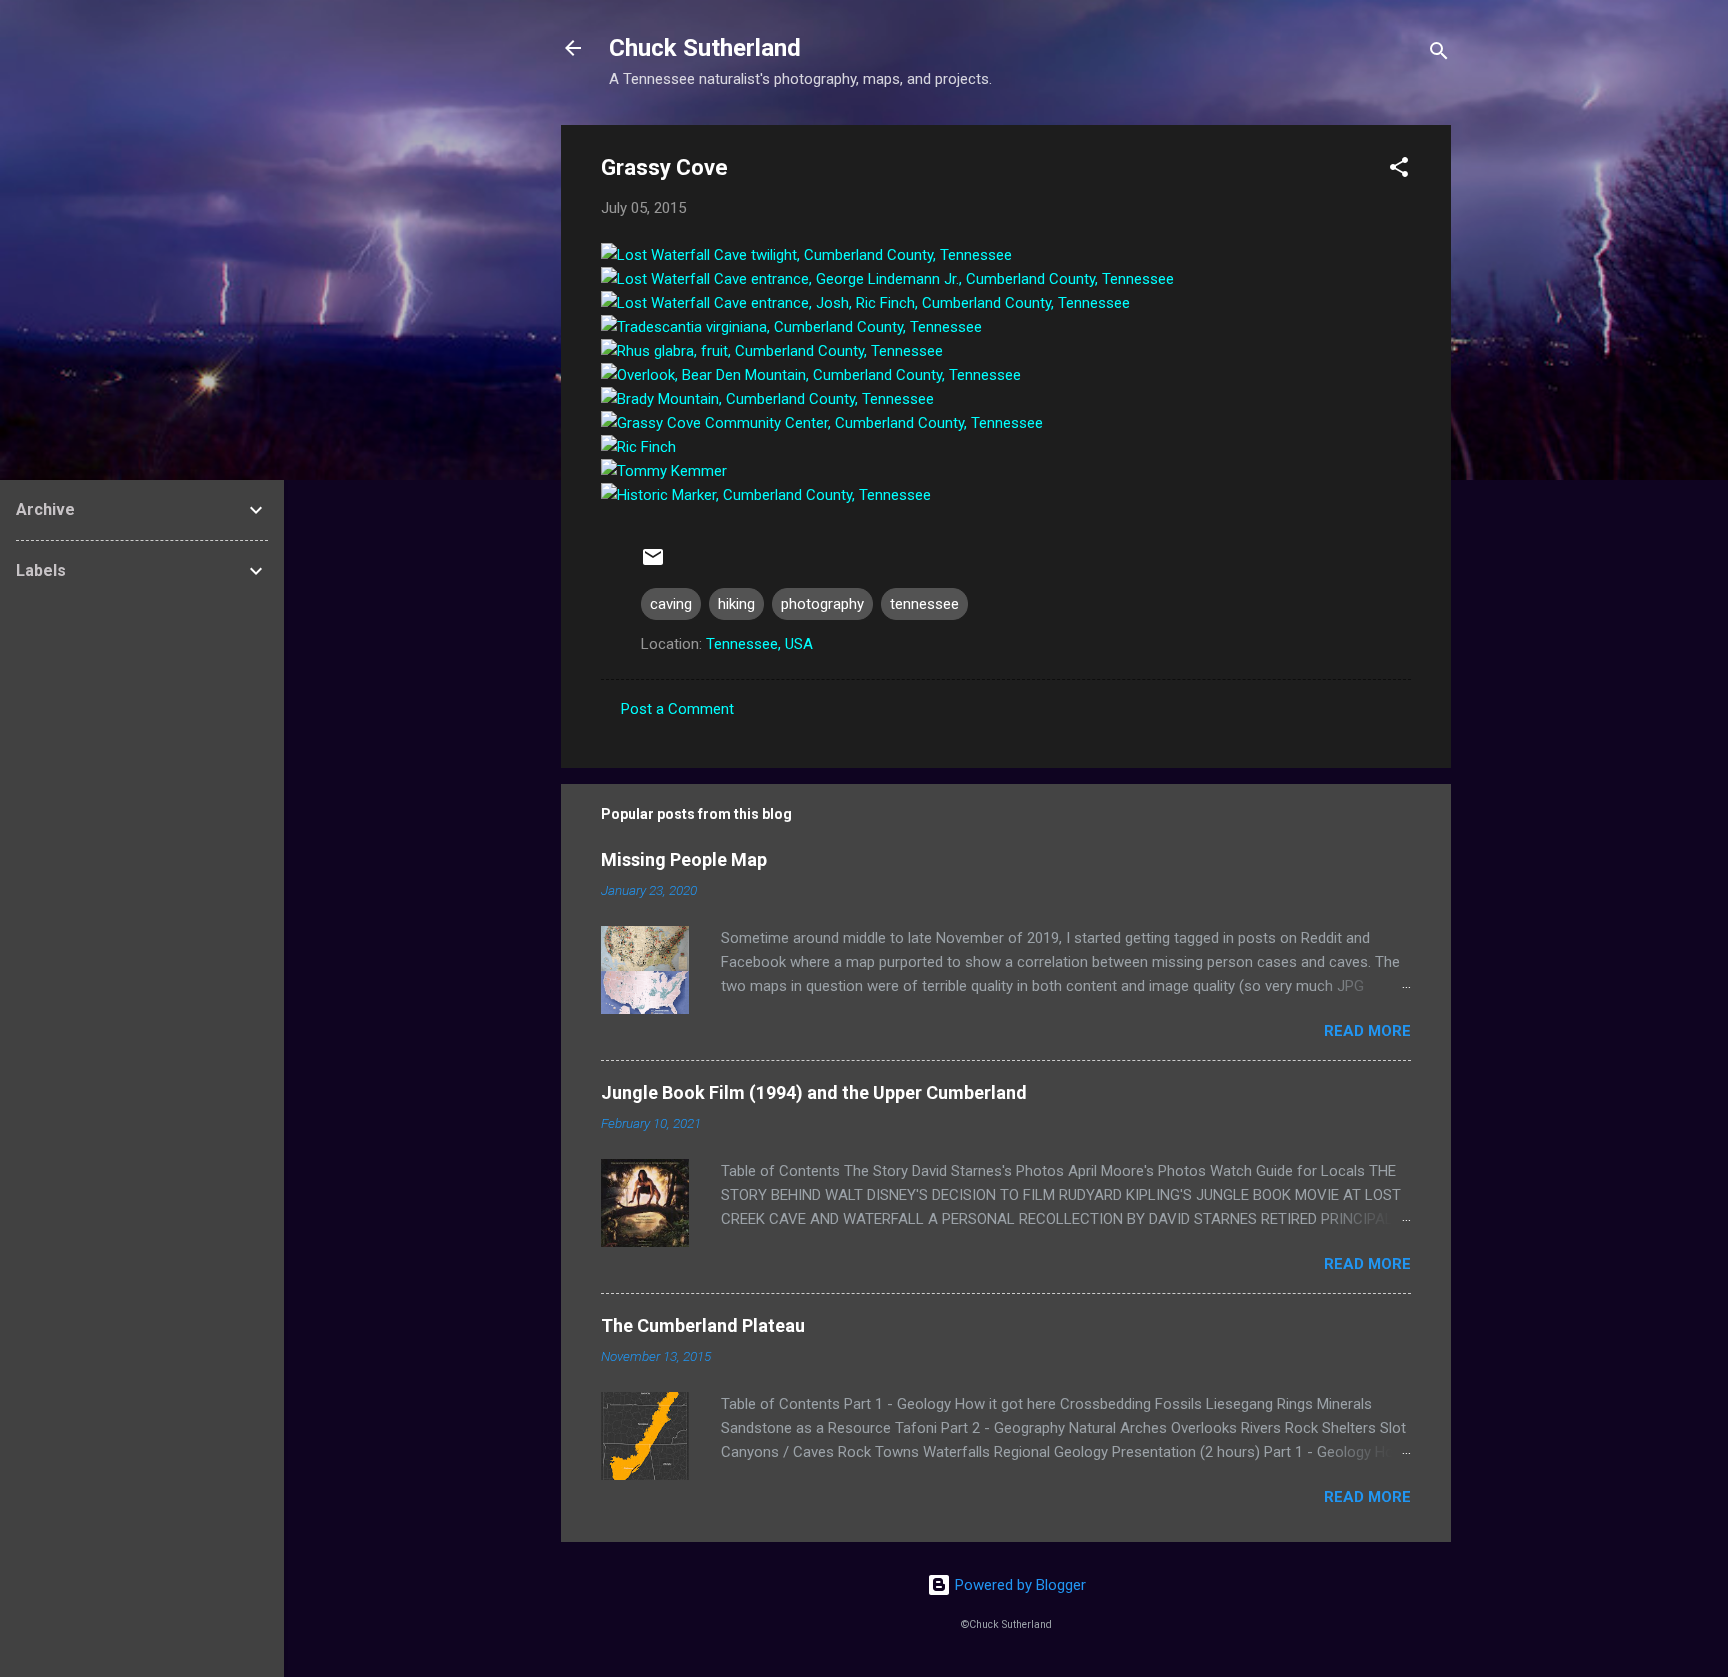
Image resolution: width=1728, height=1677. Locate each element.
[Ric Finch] (638, 447)
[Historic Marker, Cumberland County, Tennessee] (766, 495)
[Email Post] (653, 564)
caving (671, 604)
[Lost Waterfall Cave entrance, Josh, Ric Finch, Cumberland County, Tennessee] (865, 303)
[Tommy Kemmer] (664, 471)
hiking (736, 604)
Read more (1367, 1031)
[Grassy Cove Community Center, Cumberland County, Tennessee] (822, 423)
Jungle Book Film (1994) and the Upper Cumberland (814, 1092)
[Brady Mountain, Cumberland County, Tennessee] (767, 399)
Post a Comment (677, 709)
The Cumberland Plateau (703, 1325)
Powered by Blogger (1018, 1585)
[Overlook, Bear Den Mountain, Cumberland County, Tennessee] (811, 375)
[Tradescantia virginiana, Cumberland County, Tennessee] (791, 327)
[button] (1399, 170)
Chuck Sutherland (705, 48)
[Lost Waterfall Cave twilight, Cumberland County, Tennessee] (806, 255)
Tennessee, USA (759, 644)
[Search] (1439, 54)
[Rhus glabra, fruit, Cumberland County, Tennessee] (772, 351)
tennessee (924, 604)
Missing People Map (684, 859)
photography (822, 604)
